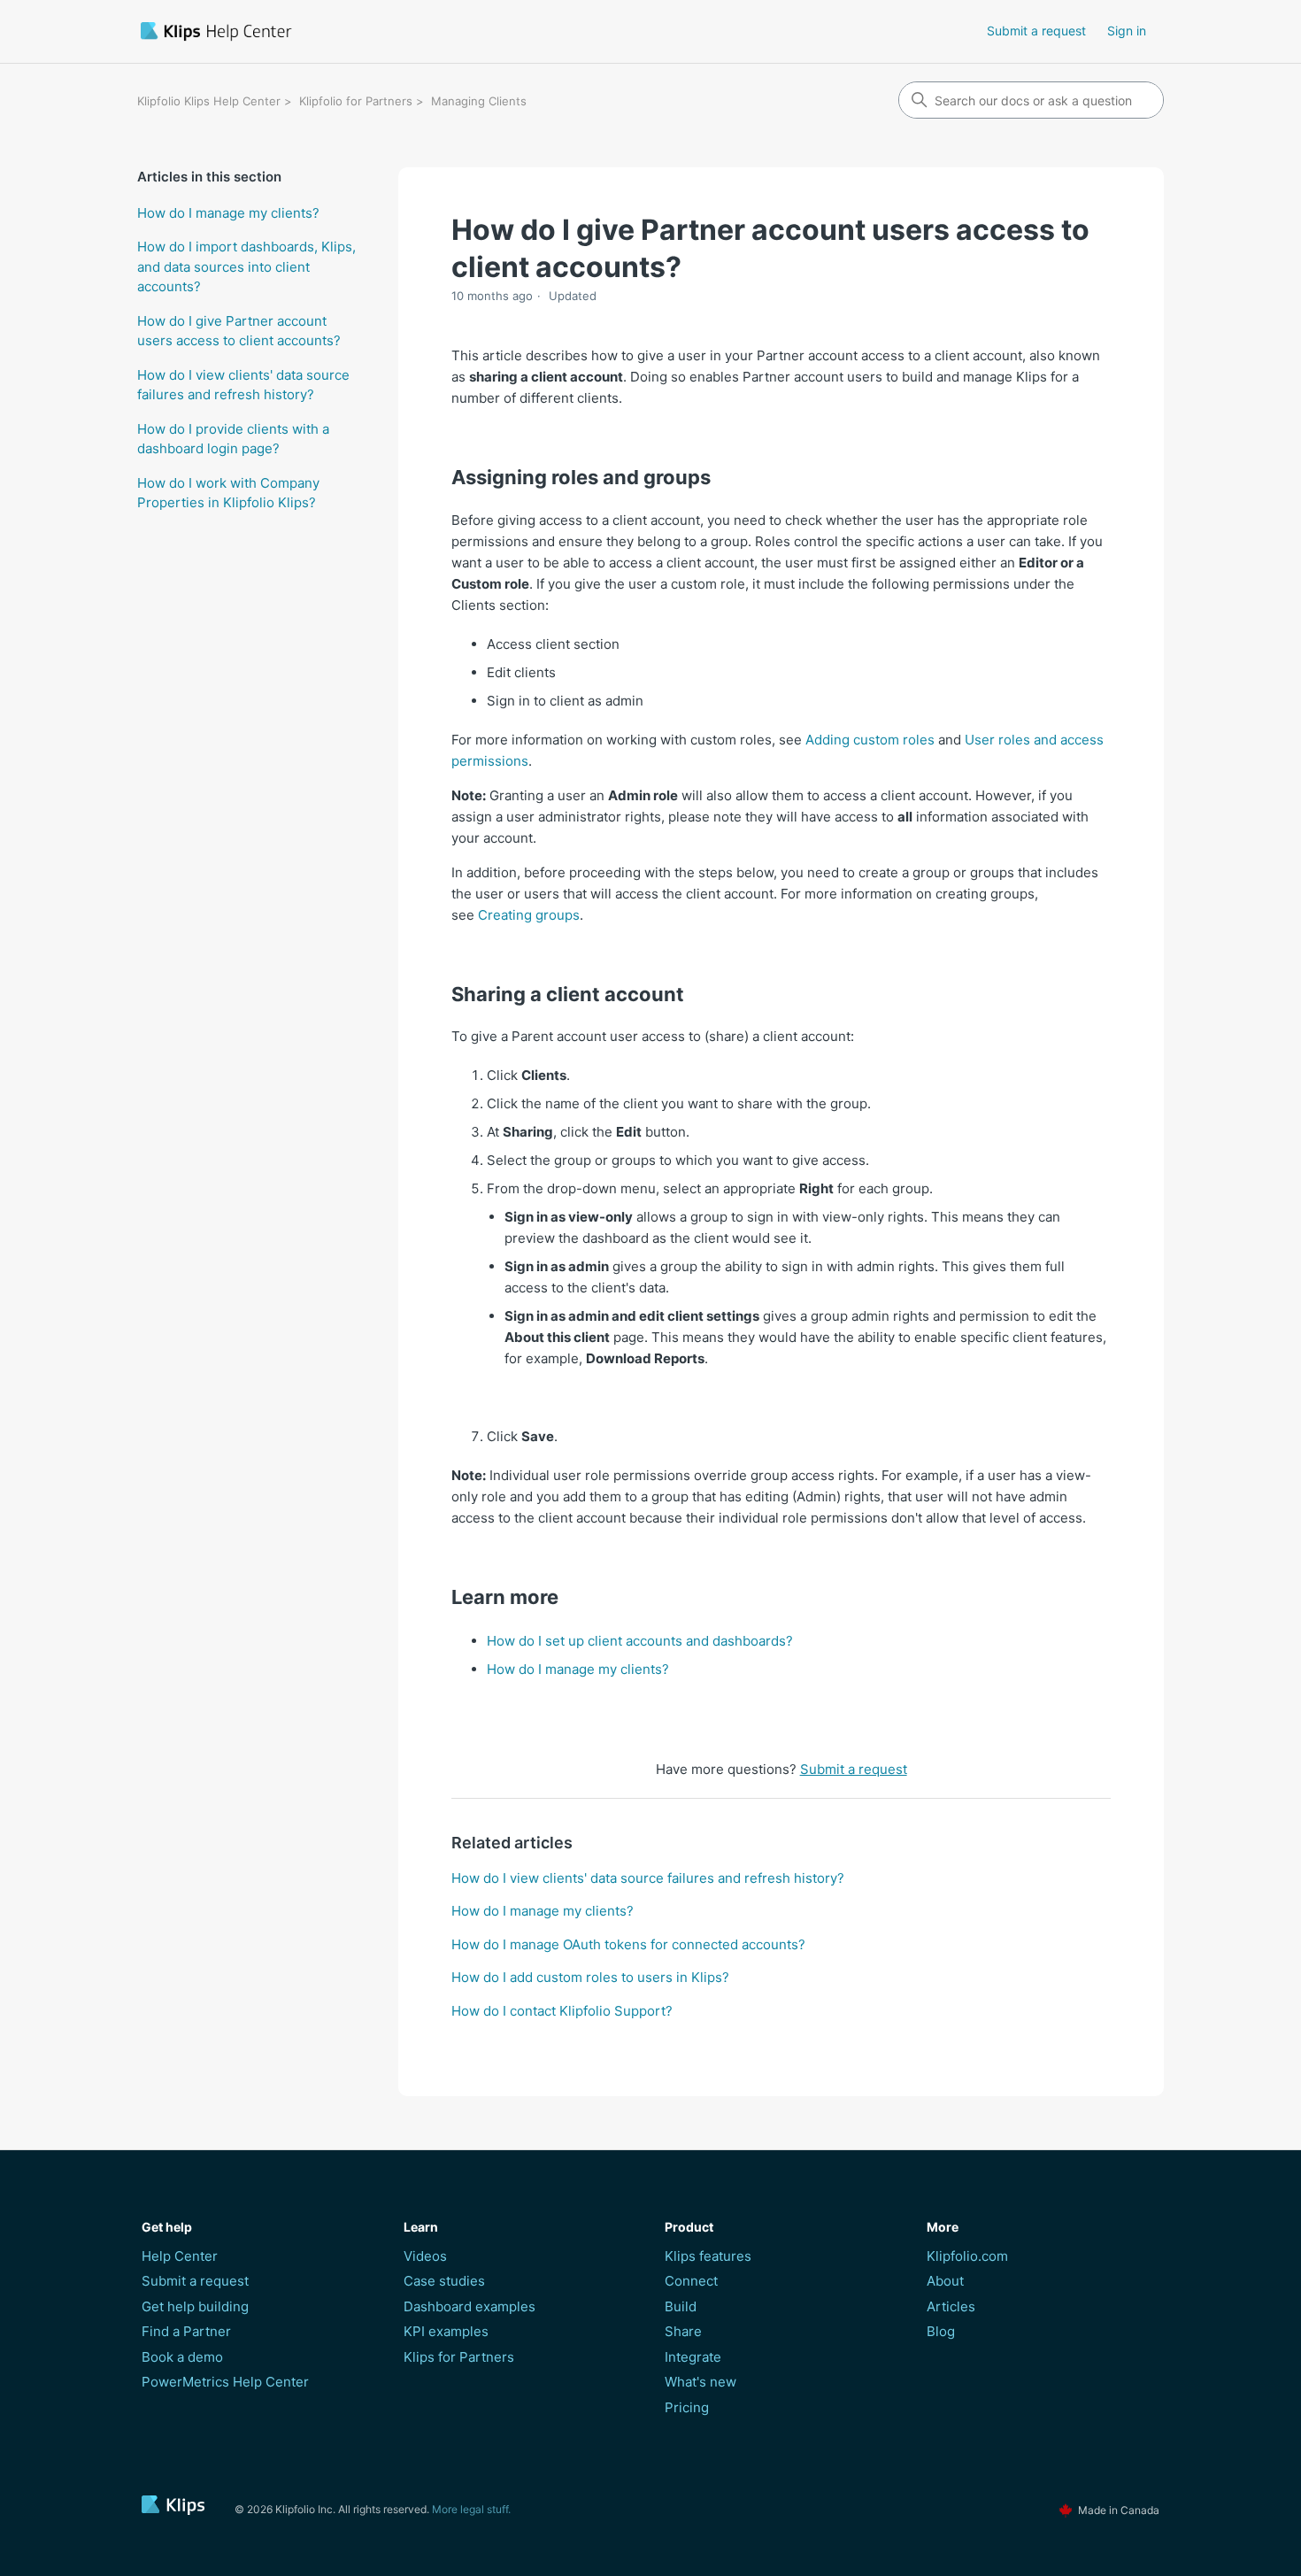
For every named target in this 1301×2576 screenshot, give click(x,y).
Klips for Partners (459, 2357)
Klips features (708, 2256)
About (945, 2281)
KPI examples (446, 2331)
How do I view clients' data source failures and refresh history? (243, 385)
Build (681, 2306)
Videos (425, 2256)
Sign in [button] (1127, 31)
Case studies (444, 2281)
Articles (951, 2306)
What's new (701, 2382)
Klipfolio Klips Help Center (209, 101)
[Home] (317, 31)
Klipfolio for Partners (356, 101)
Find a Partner (186, 2331)
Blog (941, 2331)
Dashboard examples (470, 2306)
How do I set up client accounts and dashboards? (640, 1641)
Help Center (180, 2256)
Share (683, 2331)
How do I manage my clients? (228, 213)
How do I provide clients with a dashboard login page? (233, 439)
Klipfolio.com (967, 2256)
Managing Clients (479, 101)
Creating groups (529, 915)
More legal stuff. (471, 2509)
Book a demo (182, 2357)
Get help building (195, 2306)
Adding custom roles (870, 740)
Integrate (693, 2357)
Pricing (687, 2407)
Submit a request (1036, 31)
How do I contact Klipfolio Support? (562, 2011)
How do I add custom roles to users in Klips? (590, 1977)
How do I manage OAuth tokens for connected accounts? (628, 1944)
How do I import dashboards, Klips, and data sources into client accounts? (246, 266)
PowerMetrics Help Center (225, 2382)
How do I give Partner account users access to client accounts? (239, 331)
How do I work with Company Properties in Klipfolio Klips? (228, 493)
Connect (691, 2281)
